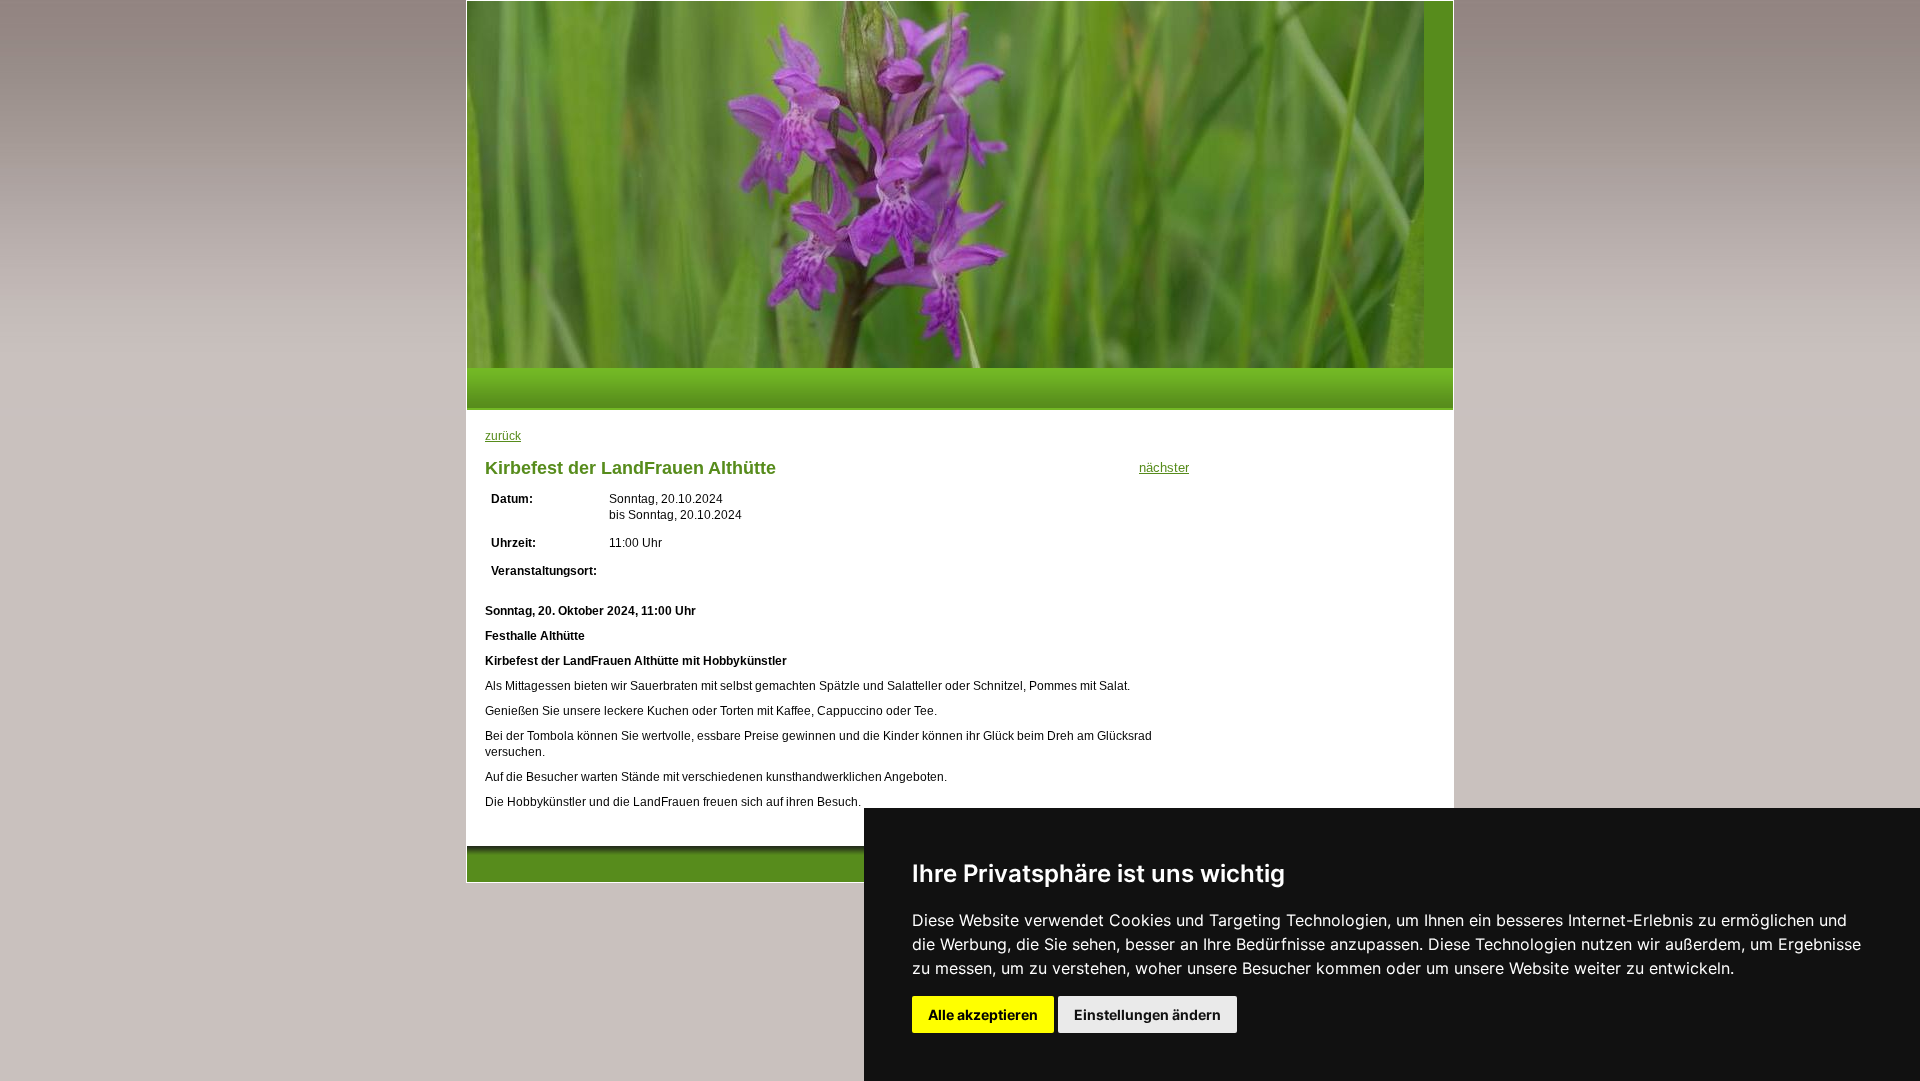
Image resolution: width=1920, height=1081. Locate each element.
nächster (1164, 467)
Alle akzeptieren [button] (983, 1014)
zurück (503, 436)
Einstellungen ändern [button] (1147, 1014)
